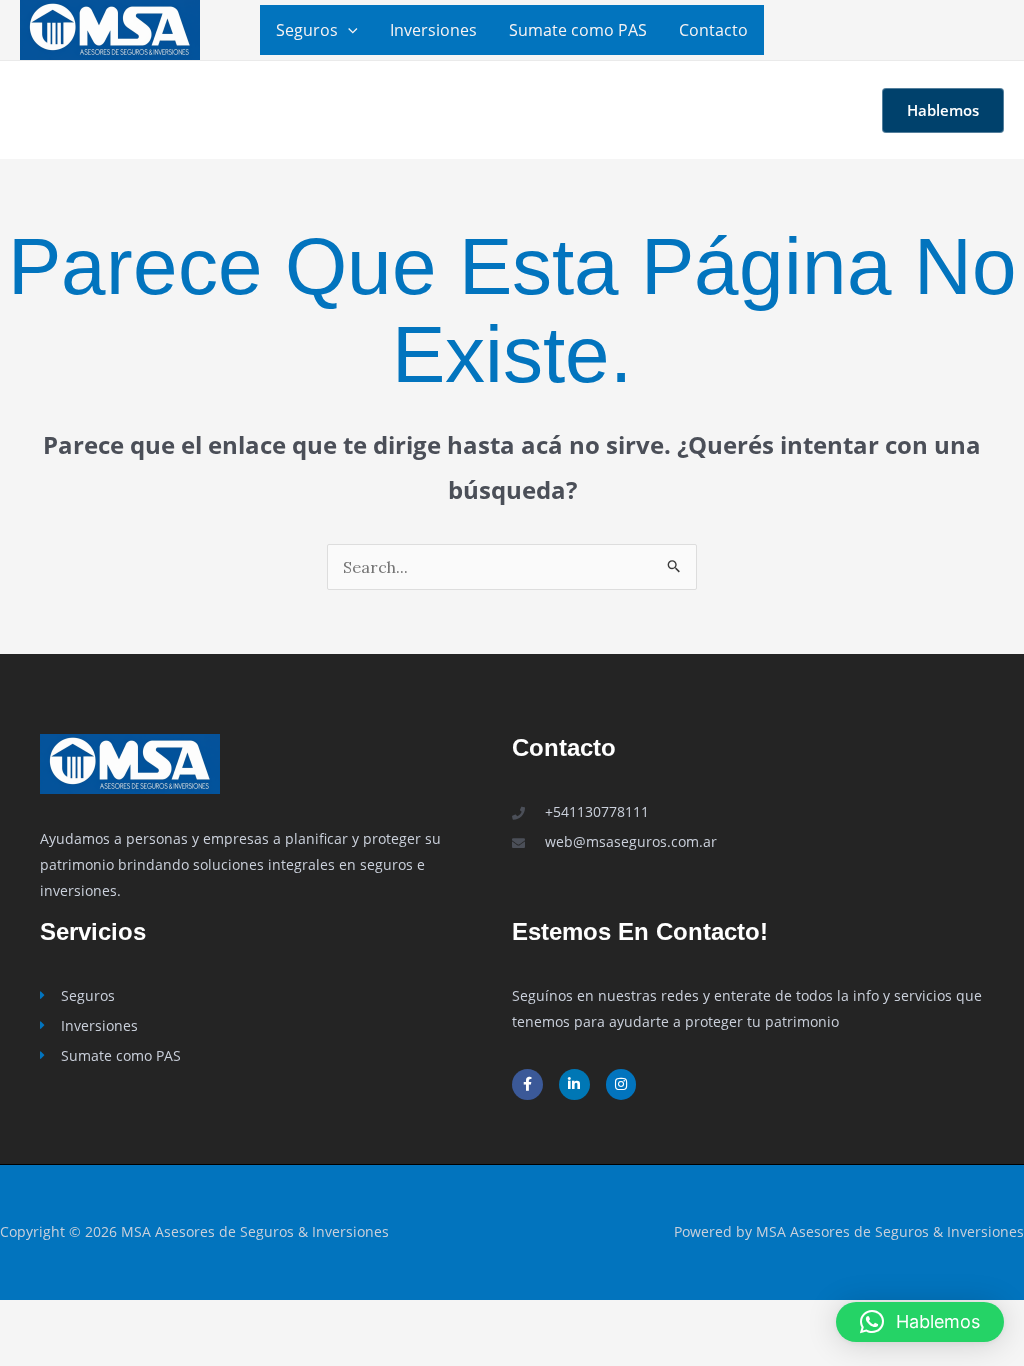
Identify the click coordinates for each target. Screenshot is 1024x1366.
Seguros (307, 30)
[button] (348, 30)
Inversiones (433, 30)
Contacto (713, 30)
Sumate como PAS (578, 30)
